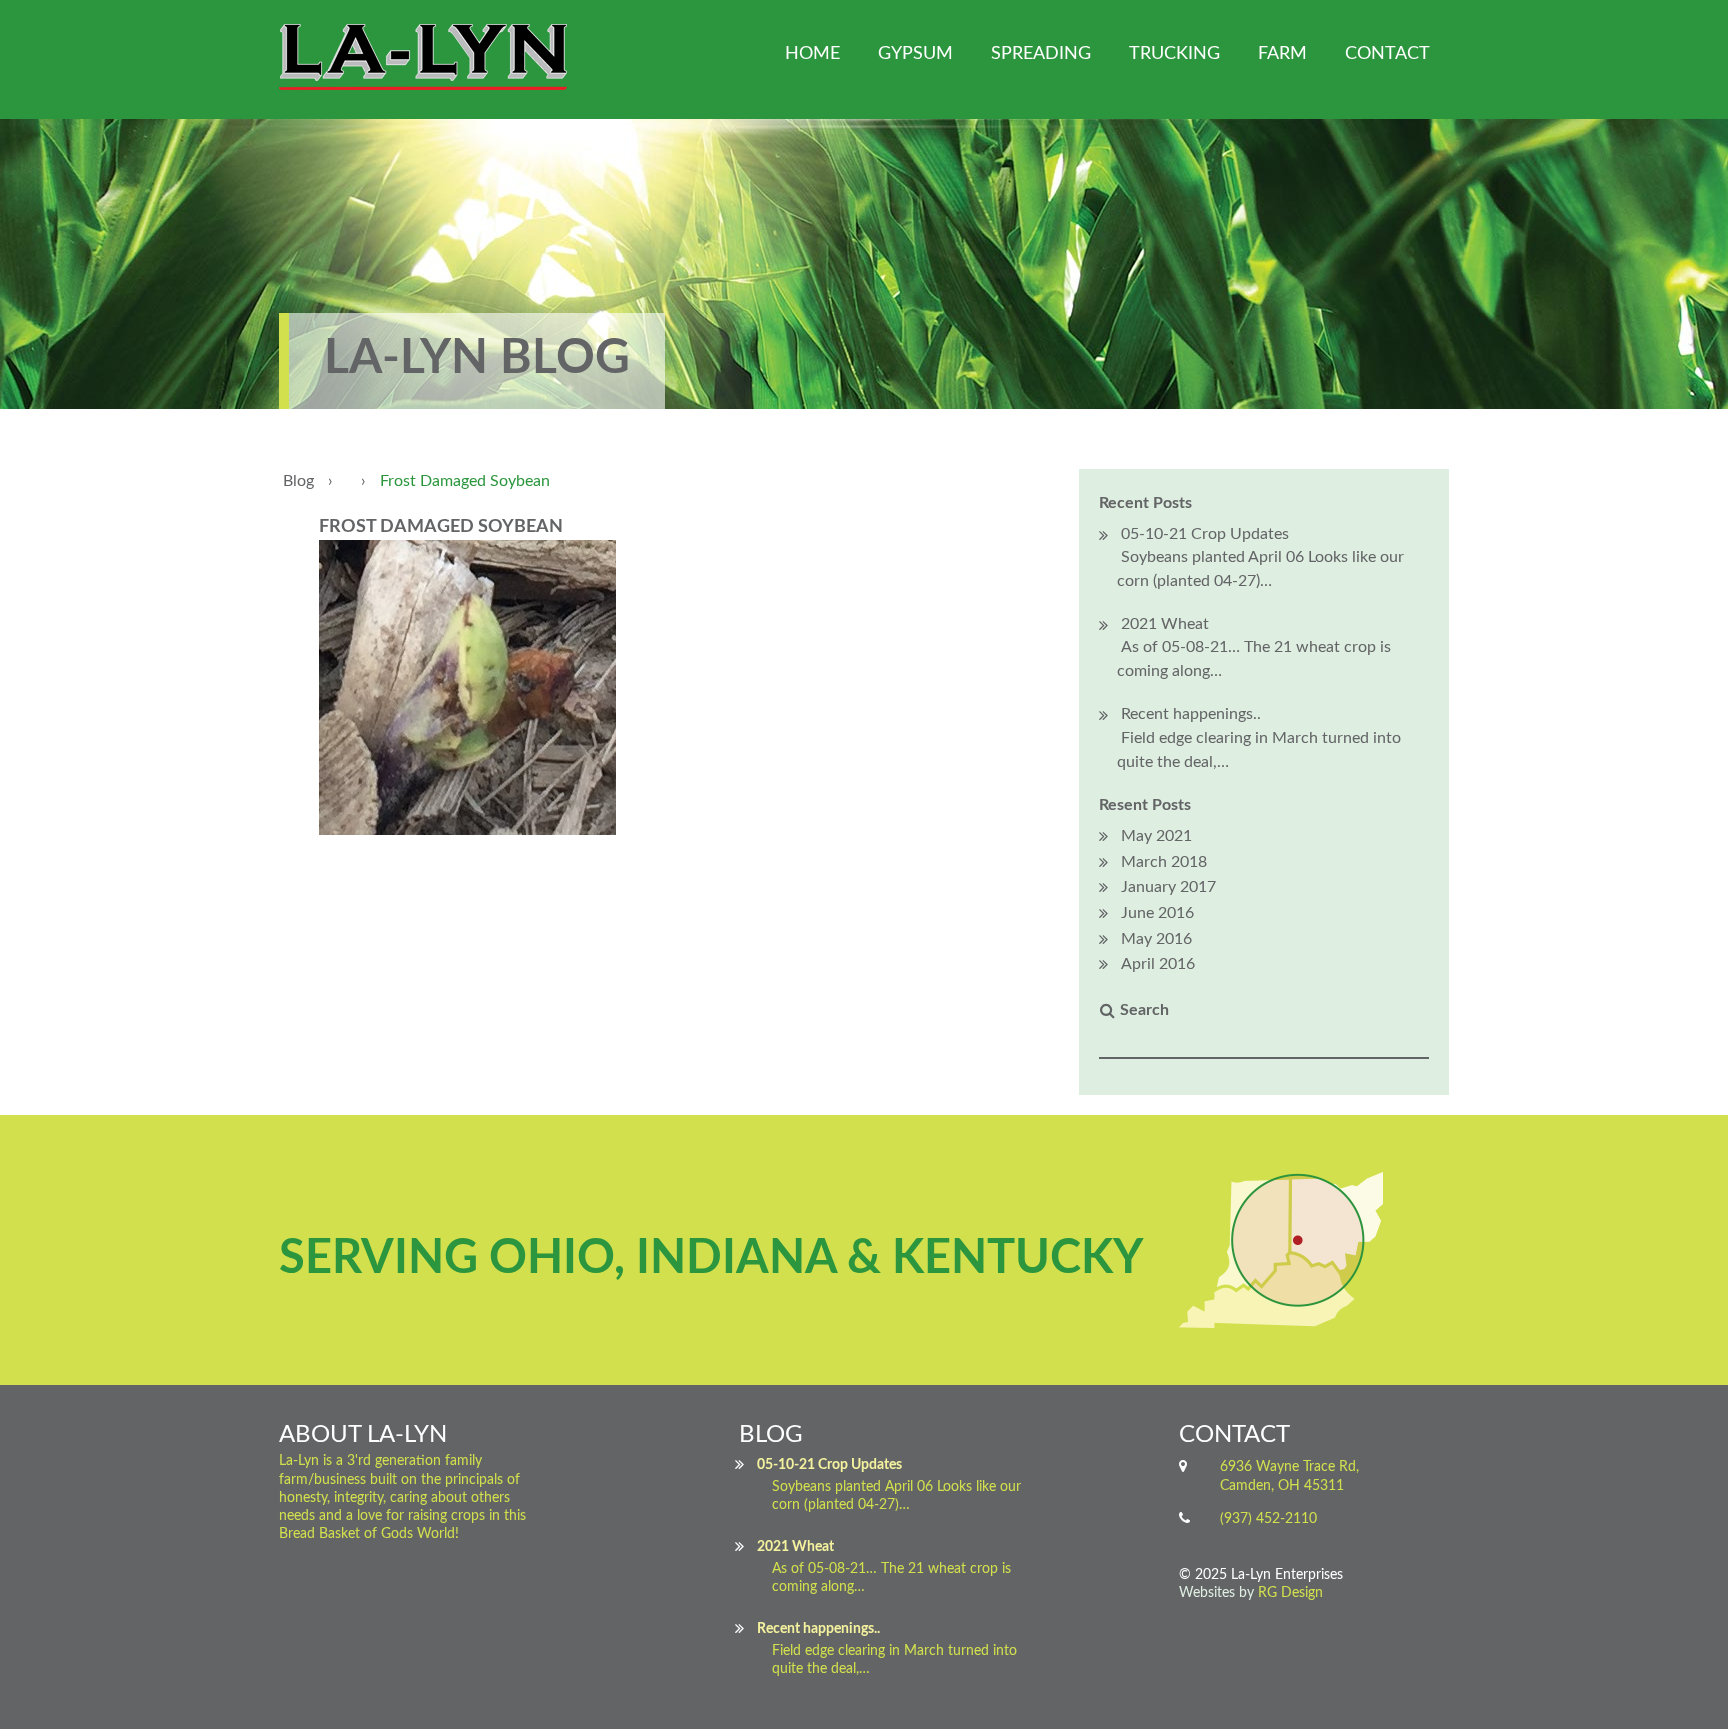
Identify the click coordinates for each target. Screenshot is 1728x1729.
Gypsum (915, 54)
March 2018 (1164, 862)
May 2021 (1156, 836)
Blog (298, 481)
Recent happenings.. (1191, 714)
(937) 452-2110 (1268, 1519)
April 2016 (1158, 964)
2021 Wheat (1165, 624)
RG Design (1290, 1593)
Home (812, 54)
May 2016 (1156, 939)
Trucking (1174, 54)
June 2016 (1157, 913)
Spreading (1041, 54)
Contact (1387, 54)
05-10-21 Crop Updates (1205, 534)
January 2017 (1168, 887)
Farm (1282, 54)
